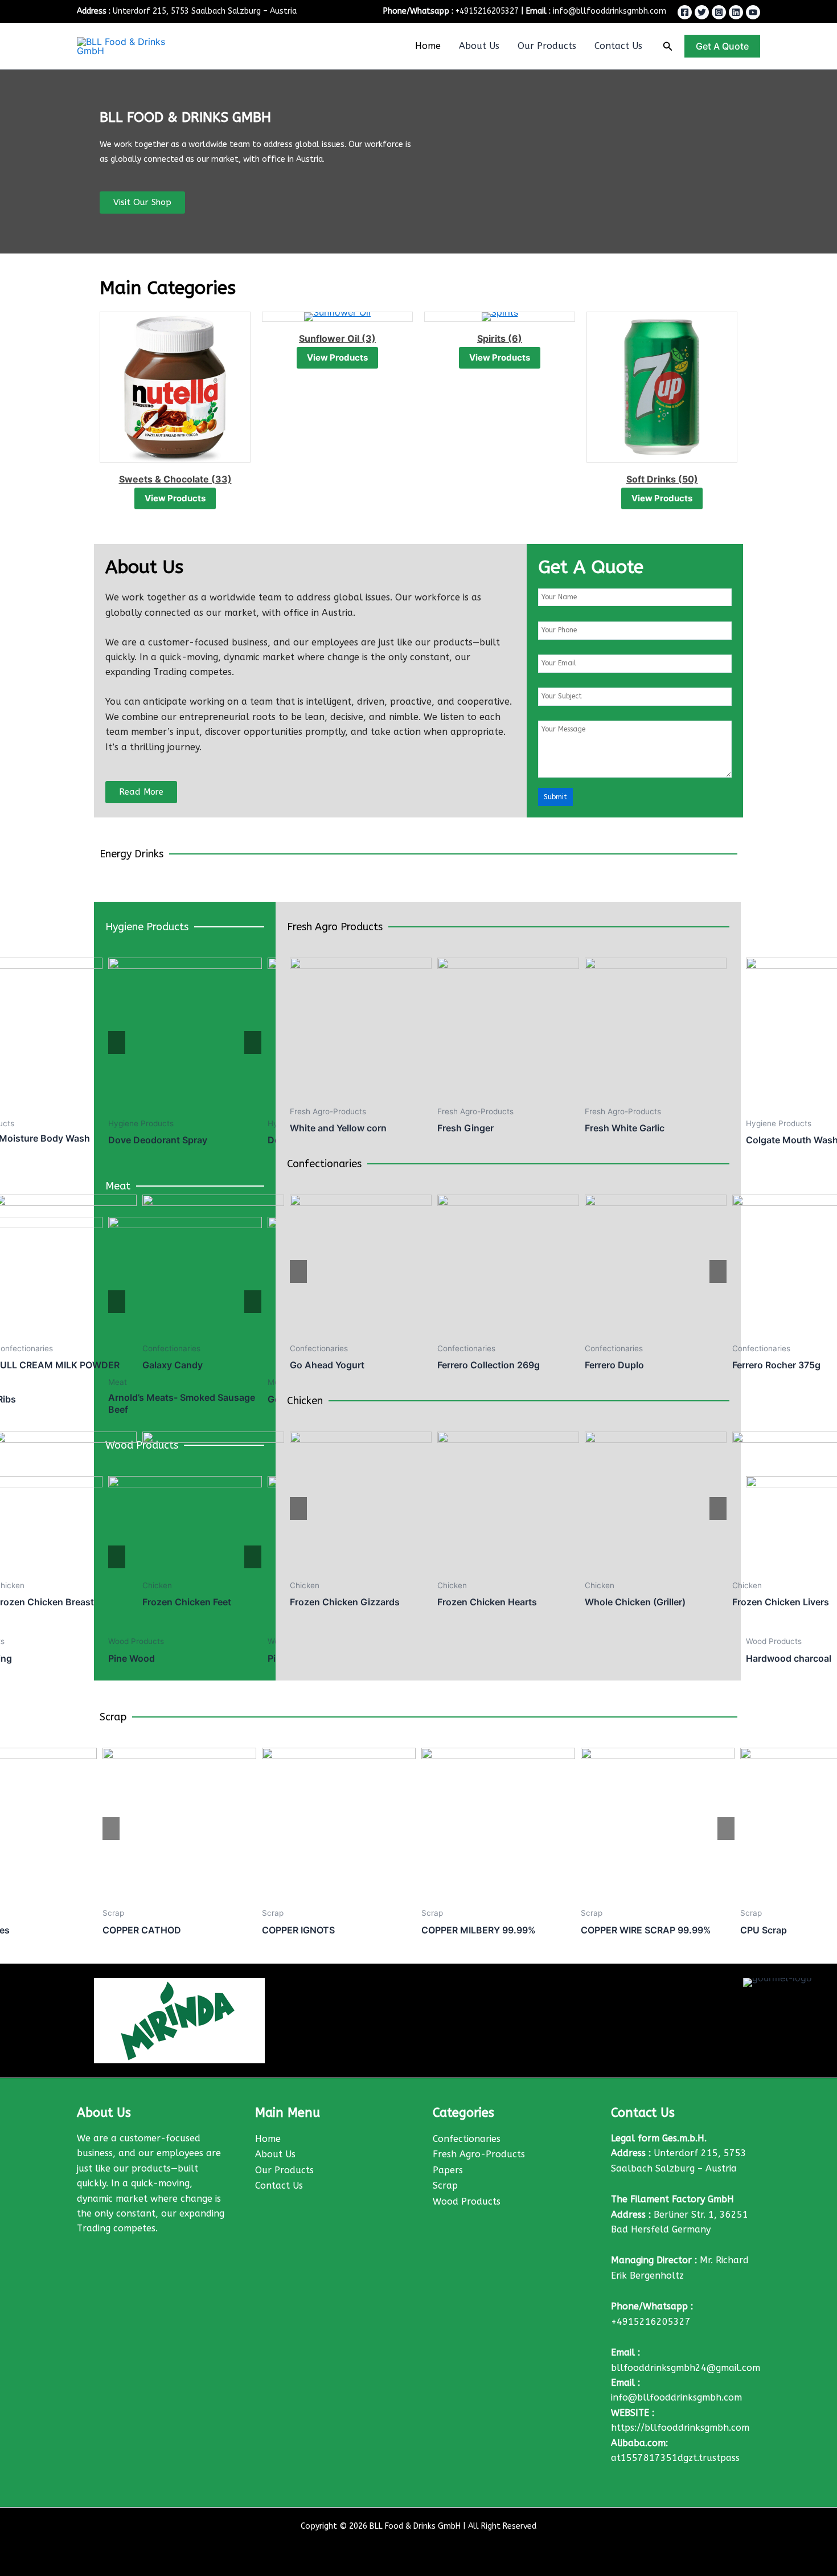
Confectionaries (467, 2139)
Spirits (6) (361, 338)
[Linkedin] (736, 12)
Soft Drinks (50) (524, 479)
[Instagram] (719, 12)
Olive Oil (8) (686, 479)
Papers (448, 2170)
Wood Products (467, 2201)
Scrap (445, 2185)
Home (428, 46)
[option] (185, 1054)
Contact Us (618, 46)
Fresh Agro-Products (479, 2154)
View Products (199, 357)
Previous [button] (117, 1042)
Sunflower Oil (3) (199, 338)
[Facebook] (685, 12)
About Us (479, 46)
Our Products (547, 46)
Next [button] (253, 1042)
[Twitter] (702, 12)
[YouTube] (753, 12)
